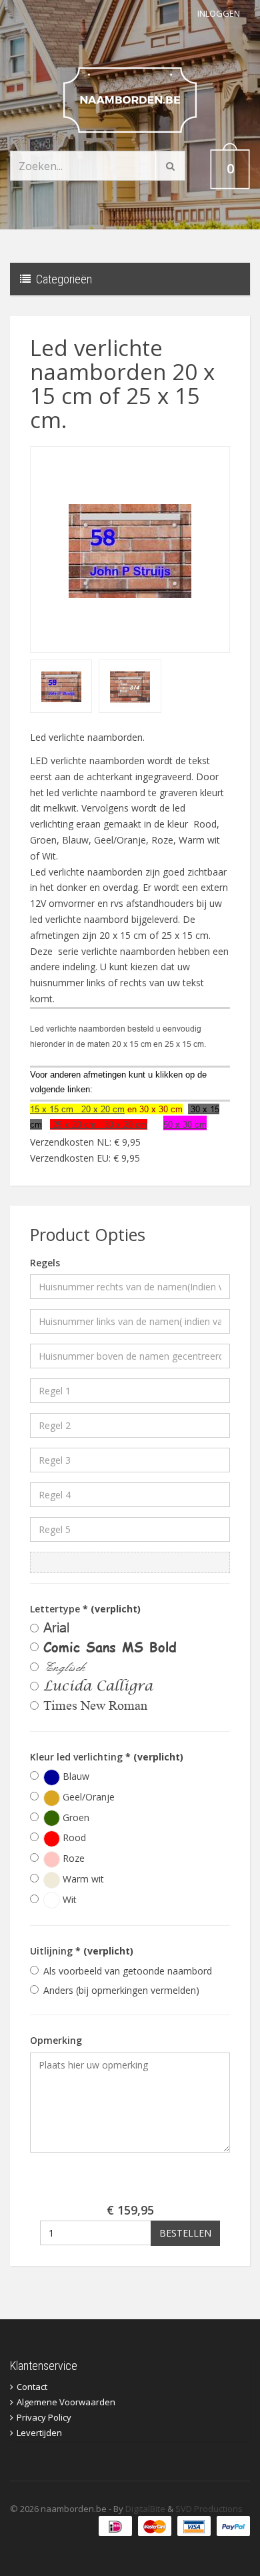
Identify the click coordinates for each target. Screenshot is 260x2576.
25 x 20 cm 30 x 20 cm (99, 1124)
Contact (32, 2387)
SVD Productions (209, 2509)
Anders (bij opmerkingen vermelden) (121, 1990)
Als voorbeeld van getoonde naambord (128, 1971)
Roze (72, 1858)
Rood (73, 1837)
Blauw (75, 1776)
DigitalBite (145, 2509)
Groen (75, 1817)
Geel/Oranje (87, 1797)
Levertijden (39, 2433)
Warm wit (82, 1879)
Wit (68, 1899)
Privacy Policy (44, 2417)
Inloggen (219, 13)
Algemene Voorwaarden (66, 2402)
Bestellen (185, 2233)
